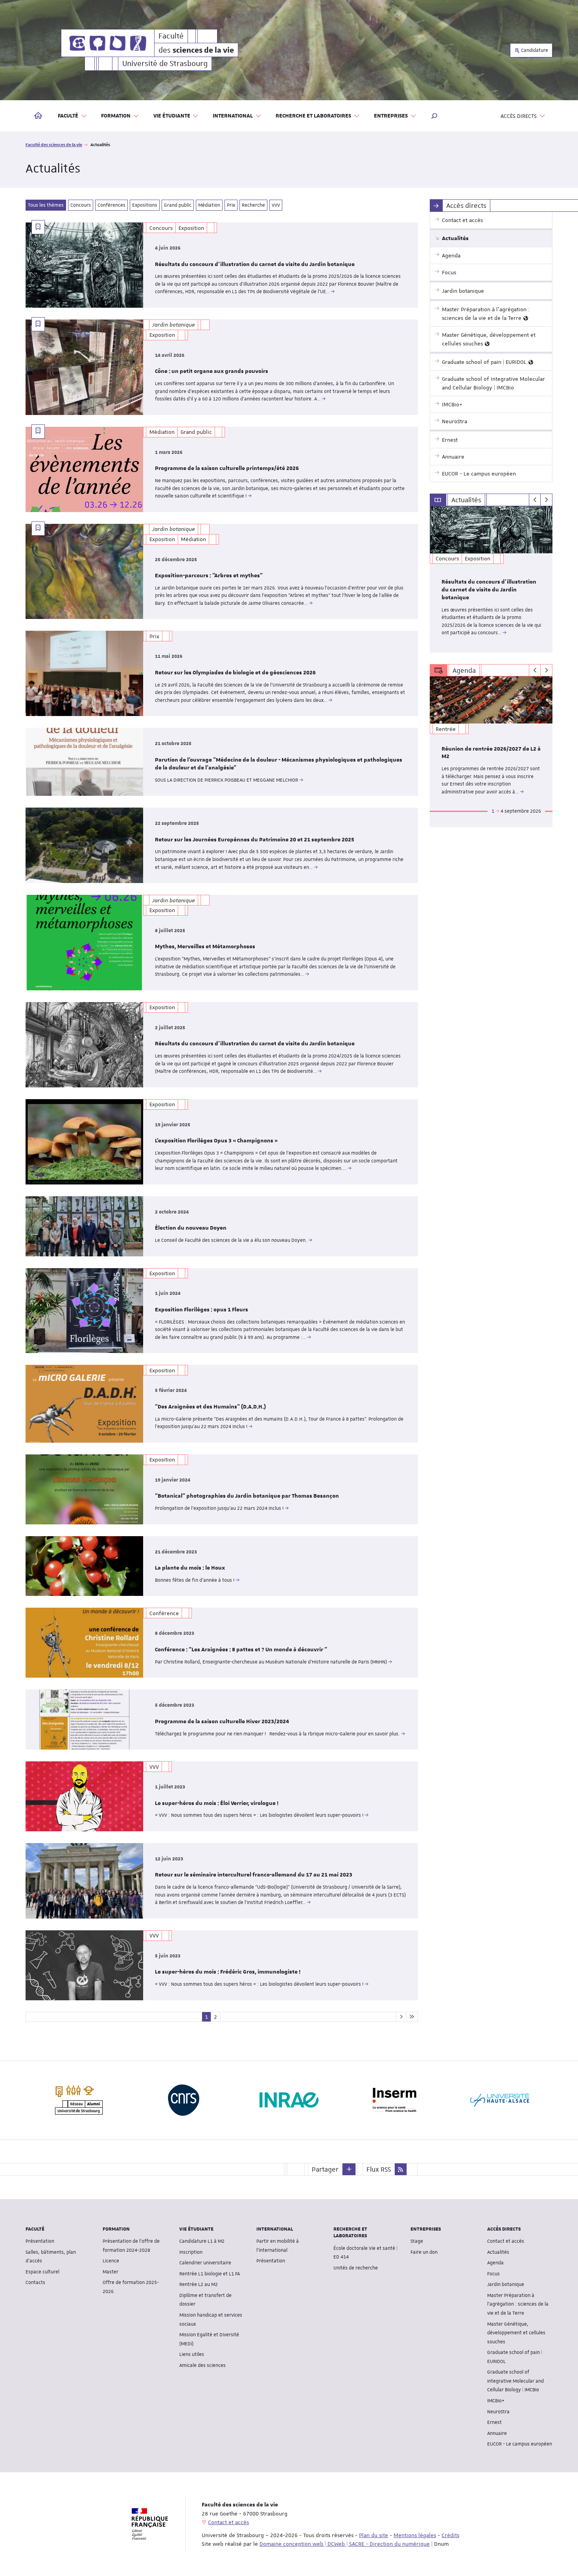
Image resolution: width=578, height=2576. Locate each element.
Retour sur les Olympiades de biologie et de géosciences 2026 (235, 673)
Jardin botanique (506, 2284)
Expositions (145, 205)
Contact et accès (506, 2241)
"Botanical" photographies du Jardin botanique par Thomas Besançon (247, 1496)
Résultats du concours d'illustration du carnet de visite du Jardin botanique (255, 264)
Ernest (494, 2422)
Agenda (495, 2263)
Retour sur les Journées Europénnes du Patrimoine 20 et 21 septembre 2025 (255, 840)
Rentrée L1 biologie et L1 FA (210, 2274)
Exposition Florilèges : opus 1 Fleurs (202, 1310)
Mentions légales (415, 2535)
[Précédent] (535, 500)
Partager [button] (325, 2169)
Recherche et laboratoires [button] (313, 116)
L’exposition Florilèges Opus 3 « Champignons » (216, 1141)
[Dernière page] (412, 2017)
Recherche (253, 205)
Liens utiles (192, 2354)
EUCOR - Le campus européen (520, 2444)
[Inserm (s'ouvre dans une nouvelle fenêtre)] (394, 2100)
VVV (276, 205)
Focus (493, 2274)
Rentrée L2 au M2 (199, 2284)
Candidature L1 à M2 (202, 2241)
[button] (434, 116)
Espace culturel (42, 2272)
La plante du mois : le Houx (190, 1568)
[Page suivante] (401, 2017)
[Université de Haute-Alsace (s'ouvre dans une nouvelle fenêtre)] (500, 2100)
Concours (81, 205)
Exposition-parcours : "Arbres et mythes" (209, 576)
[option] (491, 579)
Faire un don (424, 2252)
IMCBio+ (496, 2401)
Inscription (191, 2252)
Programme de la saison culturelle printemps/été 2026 (227, 468)
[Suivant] (546, 500)
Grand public (178, 205)
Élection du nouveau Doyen (191, 1228)
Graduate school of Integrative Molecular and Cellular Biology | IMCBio (515, 2381)
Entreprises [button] (391, 116)
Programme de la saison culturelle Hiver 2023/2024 (222, 1722)
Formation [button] (116, 116)
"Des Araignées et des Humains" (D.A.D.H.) (210, 1407)
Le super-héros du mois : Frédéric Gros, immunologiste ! (228, 1972)
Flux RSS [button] (379, 2169)
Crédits (450, 2535)
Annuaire (497, 2433)
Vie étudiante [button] (172, 116)
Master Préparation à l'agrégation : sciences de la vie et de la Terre (518, 2304)
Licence (111, 2261)
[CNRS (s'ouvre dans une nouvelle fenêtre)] (184, 2100)
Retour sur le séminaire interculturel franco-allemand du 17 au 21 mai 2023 (254, 1875)
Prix (231, 205)
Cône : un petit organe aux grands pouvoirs (212, 371)
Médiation (209, 205)
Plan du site (374, 2535)
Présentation (40, 2241)
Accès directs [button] (519, 116)
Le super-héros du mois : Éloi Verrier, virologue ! (217, 1803)
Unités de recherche (356, 2268)
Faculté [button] (68, 116)
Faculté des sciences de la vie (54, 144)
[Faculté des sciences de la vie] (108, 43)
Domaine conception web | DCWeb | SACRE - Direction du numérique (345, 2544)
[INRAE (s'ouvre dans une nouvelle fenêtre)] (289, 2100)
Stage (417, 2241)
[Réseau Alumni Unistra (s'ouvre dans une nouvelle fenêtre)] (78, 2100)
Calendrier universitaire (205, 2263)
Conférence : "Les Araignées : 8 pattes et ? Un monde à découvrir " (241, 1650)
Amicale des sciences (202, 2365)
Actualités (498, 2252)
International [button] (233, 116)
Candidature (534, 50)
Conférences (111, 205)
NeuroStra (498, 2412)
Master (110, 2272)
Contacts (35, 2282)
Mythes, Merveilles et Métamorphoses (205, 947)
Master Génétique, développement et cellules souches (516, 2333)
